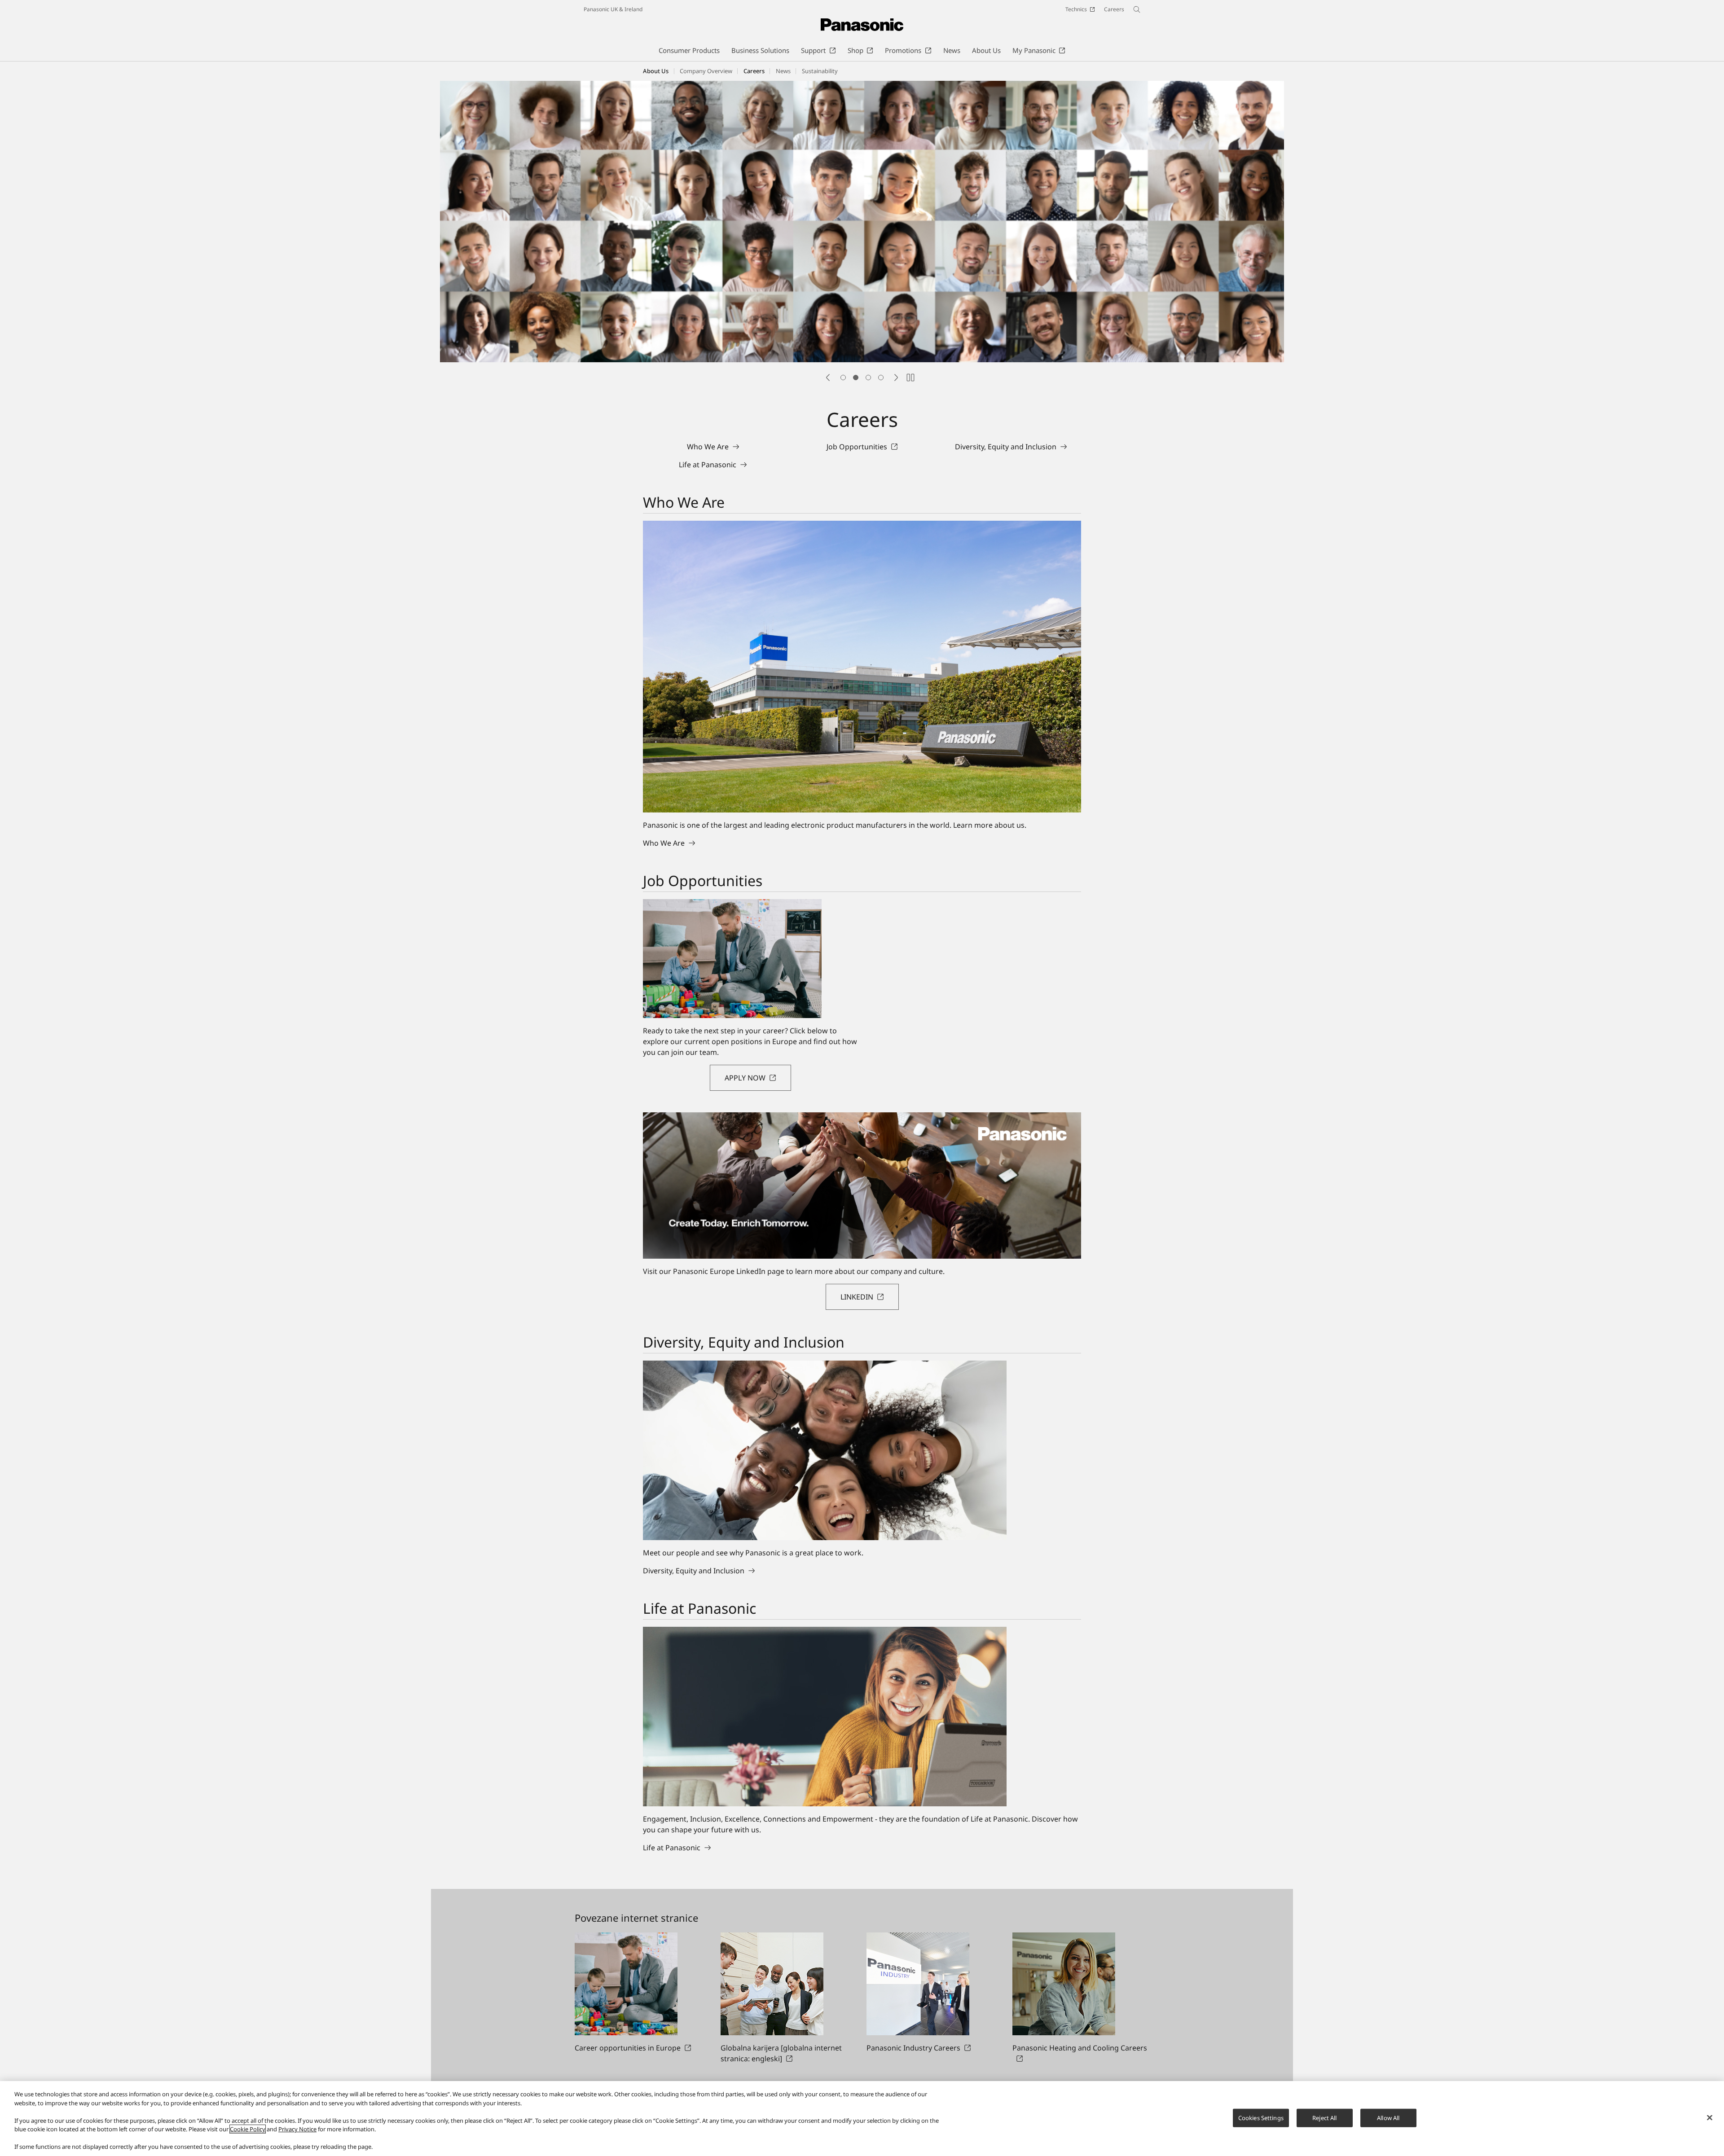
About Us (656, 71)
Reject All (1324, 2117)
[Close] (1710, 2117)
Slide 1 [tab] (843, 378)
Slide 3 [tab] (868, 378)
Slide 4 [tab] (881, 378)
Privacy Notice (297, 2129)
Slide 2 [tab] (856, 378)
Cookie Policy (248, 2129)
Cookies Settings (1261, 2117)
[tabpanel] (862, 223)
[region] (862, 2119)
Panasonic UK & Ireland (613, 9)
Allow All (1388, 2117)
